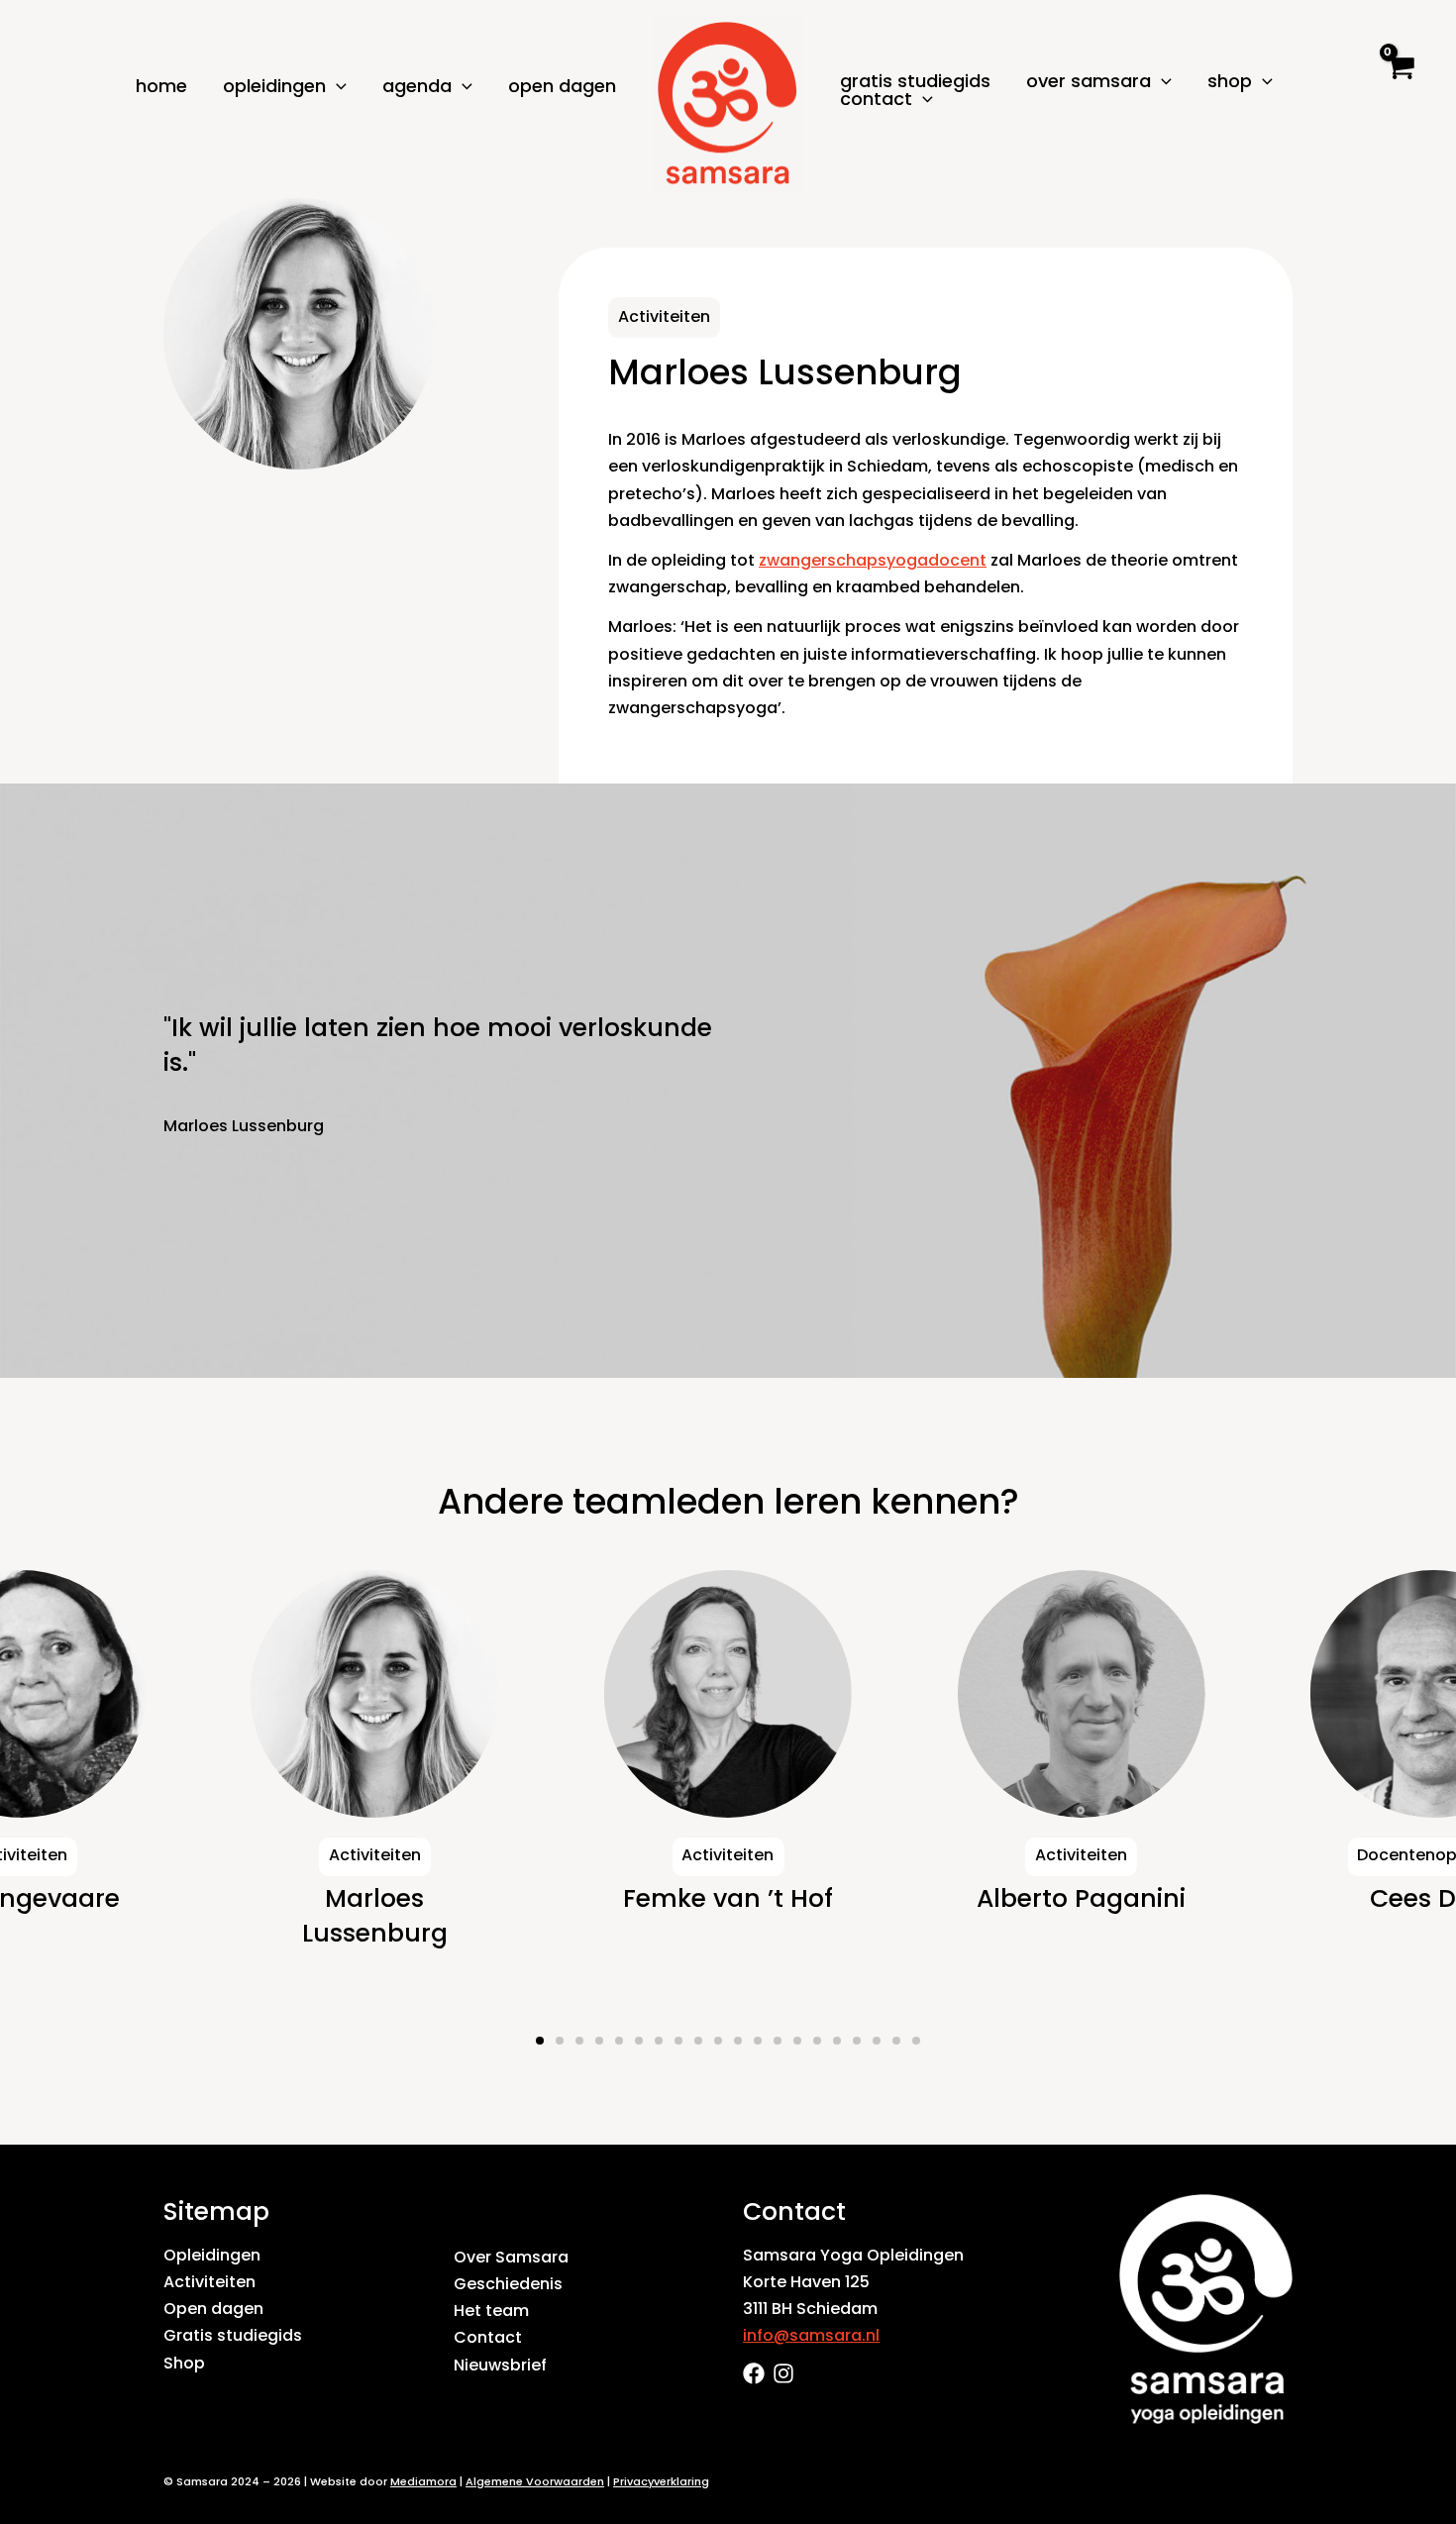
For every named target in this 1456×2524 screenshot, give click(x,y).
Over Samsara (511, 2257)
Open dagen (562, 86)
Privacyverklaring (661, 2481)
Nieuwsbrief (500, 2365)
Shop (184, 2363)
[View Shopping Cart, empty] (1399, 85)
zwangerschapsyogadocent (873, 560)
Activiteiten (209, 2282)
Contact (488, 2337)
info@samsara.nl (811, 2335)
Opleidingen (212, 2255)
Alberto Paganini (728, 1898)
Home (161, 86)
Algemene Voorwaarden (535, 2481)
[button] (336, 86)
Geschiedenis (508, 2284)
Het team (491, 2311)
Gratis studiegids (915, 81)
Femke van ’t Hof (374, 1898)
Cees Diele (1081, 1898)
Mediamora (423, 2481)
